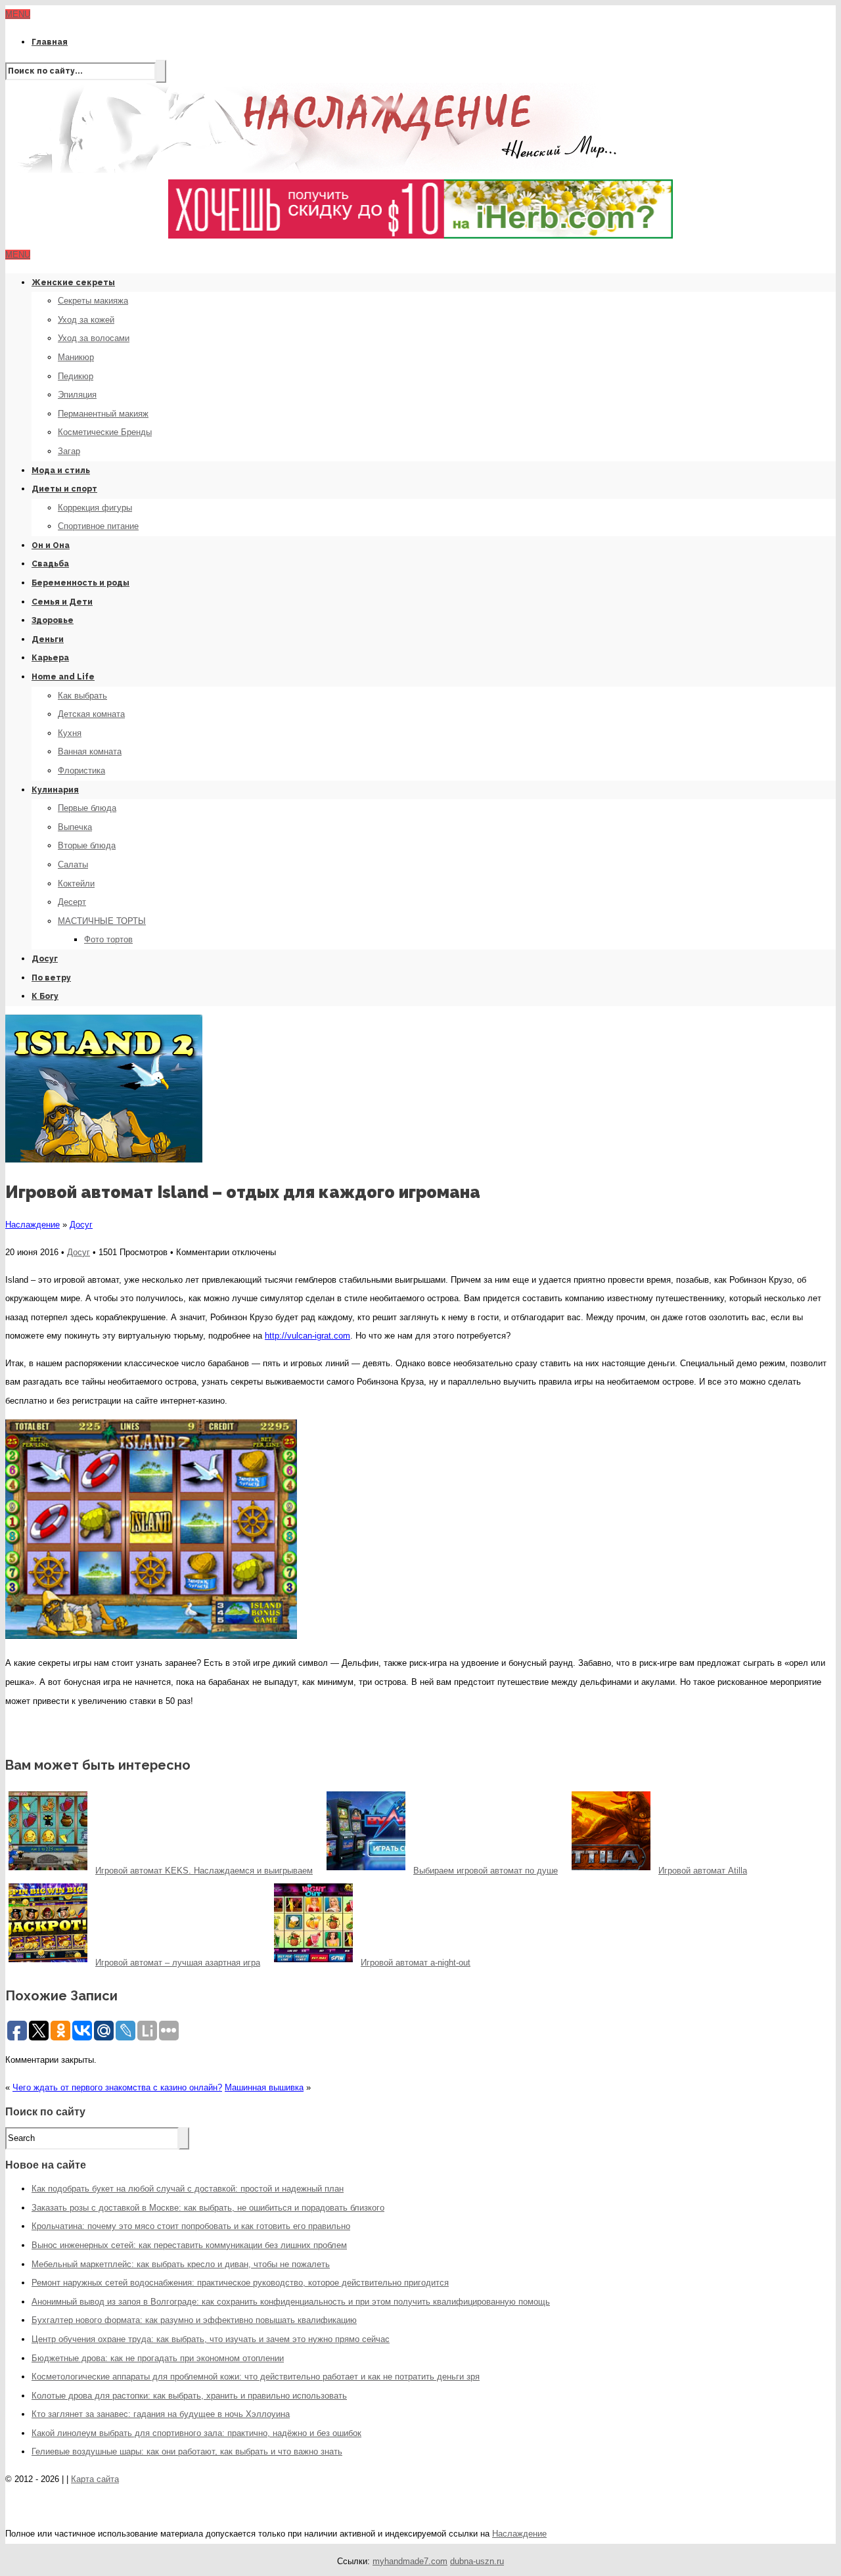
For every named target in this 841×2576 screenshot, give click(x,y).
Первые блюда (87, 808)
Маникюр (76, 357)
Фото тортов (108, 939)
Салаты (73, 864)
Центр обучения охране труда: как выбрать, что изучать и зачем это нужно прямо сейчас (211, 2339)
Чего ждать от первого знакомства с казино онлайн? (117, 2087)
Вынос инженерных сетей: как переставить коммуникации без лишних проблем (189, 2245)
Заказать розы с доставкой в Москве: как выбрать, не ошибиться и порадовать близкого (208, 2208)
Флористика (81, 770)
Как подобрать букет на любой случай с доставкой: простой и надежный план (188, 2189)
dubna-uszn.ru (477, 2561)
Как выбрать (82, 696)
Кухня (70, 733)
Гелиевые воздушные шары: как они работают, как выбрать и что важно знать (187, 2451)
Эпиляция (77, 395)
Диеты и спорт (64, 489)
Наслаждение (33, 1225)
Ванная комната (90, 751)
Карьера (50, 658)
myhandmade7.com (410, 2561)
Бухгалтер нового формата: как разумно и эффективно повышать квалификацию (194, 2320)
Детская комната (91, 714)
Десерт (72, 902)
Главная (50, 42)
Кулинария (55, 790)
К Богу (45, 996)
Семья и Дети (62, 602)
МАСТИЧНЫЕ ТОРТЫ (102, 921)
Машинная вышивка (264, 2087)
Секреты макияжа (93, 301)
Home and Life (63, 677)
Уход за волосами (94, 338)
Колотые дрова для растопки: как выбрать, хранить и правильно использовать (189, 2396)
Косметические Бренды (105, 432)
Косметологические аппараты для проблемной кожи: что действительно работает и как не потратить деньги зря (256, 2377)
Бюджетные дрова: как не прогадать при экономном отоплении (158, 2358)
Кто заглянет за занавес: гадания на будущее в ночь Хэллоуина (161, 2414)
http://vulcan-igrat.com (307, 1336)
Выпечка (75, 827)
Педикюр (76, 376)
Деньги (48, 639)
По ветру (51, 978)
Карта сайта (95, 2479)
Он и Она (51, 545)
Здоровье (53, 620)
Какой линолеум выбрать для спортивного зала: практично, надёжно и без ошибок (196, 2433)
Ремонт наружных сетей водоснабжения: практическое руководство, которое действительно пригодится (240, 2283)
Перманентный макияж (103, 414)
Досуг (45, 959)
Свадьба (50, 564)
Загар (69, 451)
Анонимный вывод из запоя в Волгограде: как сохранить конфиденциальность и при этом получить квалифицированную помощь (291, 2302)
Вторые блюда (87, 845)
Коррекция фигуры (95, 508)
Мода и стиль (61, 471)
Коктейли (76, 884)
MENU (18, 14)
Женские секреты (73, 283)
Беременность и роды (80, 583)
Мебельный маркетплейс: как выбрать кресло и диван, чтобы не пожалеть (181, 2264)
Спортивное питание (98, 526)
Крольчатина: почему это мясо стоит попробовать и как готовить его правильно (191, 2226)
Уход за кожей (86, 320)
